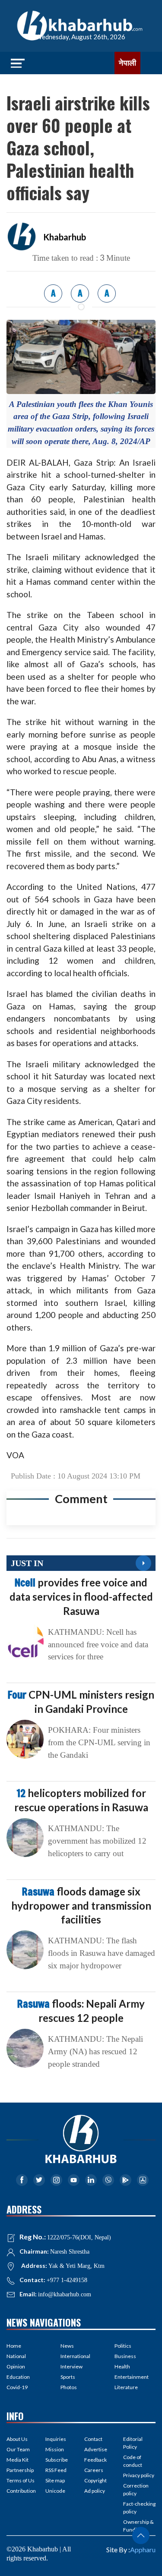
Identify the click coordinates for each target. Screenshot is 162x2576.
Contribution (21, 2491)
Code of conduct (133, 2461)
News (67, 2346)
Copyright (95, 2480)
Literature (126, 2387)
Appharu (143, 2549)
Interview (71, 2366)
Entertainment (132, 2377)
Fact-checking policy (139, 2508)
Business (125, 2356)
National (16, 2356)
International (75, 2356)
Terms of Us (21, 2480)
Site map (55, 2480)
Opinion (16, 2366)
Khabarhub (65, 237)
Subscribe (57, 2460)
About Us (17, 2439)
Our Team (18, 2449)
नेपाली (127, 63)
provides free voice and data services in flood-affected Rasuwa (81, 1596)
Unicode (55, 2491)
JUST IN (27, 1563)
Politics (123, 2346)
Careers (94, 2470)
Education (18, 2377)
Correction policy (136, 2489)
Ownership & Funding (138, 2526)
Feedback (95, 2460)
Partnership (20, 2470)
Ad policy (95, 2491)
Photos (69, 2387)
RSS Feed (56, 2470)
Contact (93, 2439)
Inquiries (56, 2439)
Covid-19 (17, 2387)
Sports (68, 2377)
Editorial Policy (133, 2443)
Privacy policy (139, 2475)
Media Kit (17, 2460)
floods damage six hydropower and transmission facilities (81, 1905)
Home (14, 2346)
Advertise (96, 2449)
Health (122, 2366)
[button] (141, 2535)
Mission (55, 2449)
